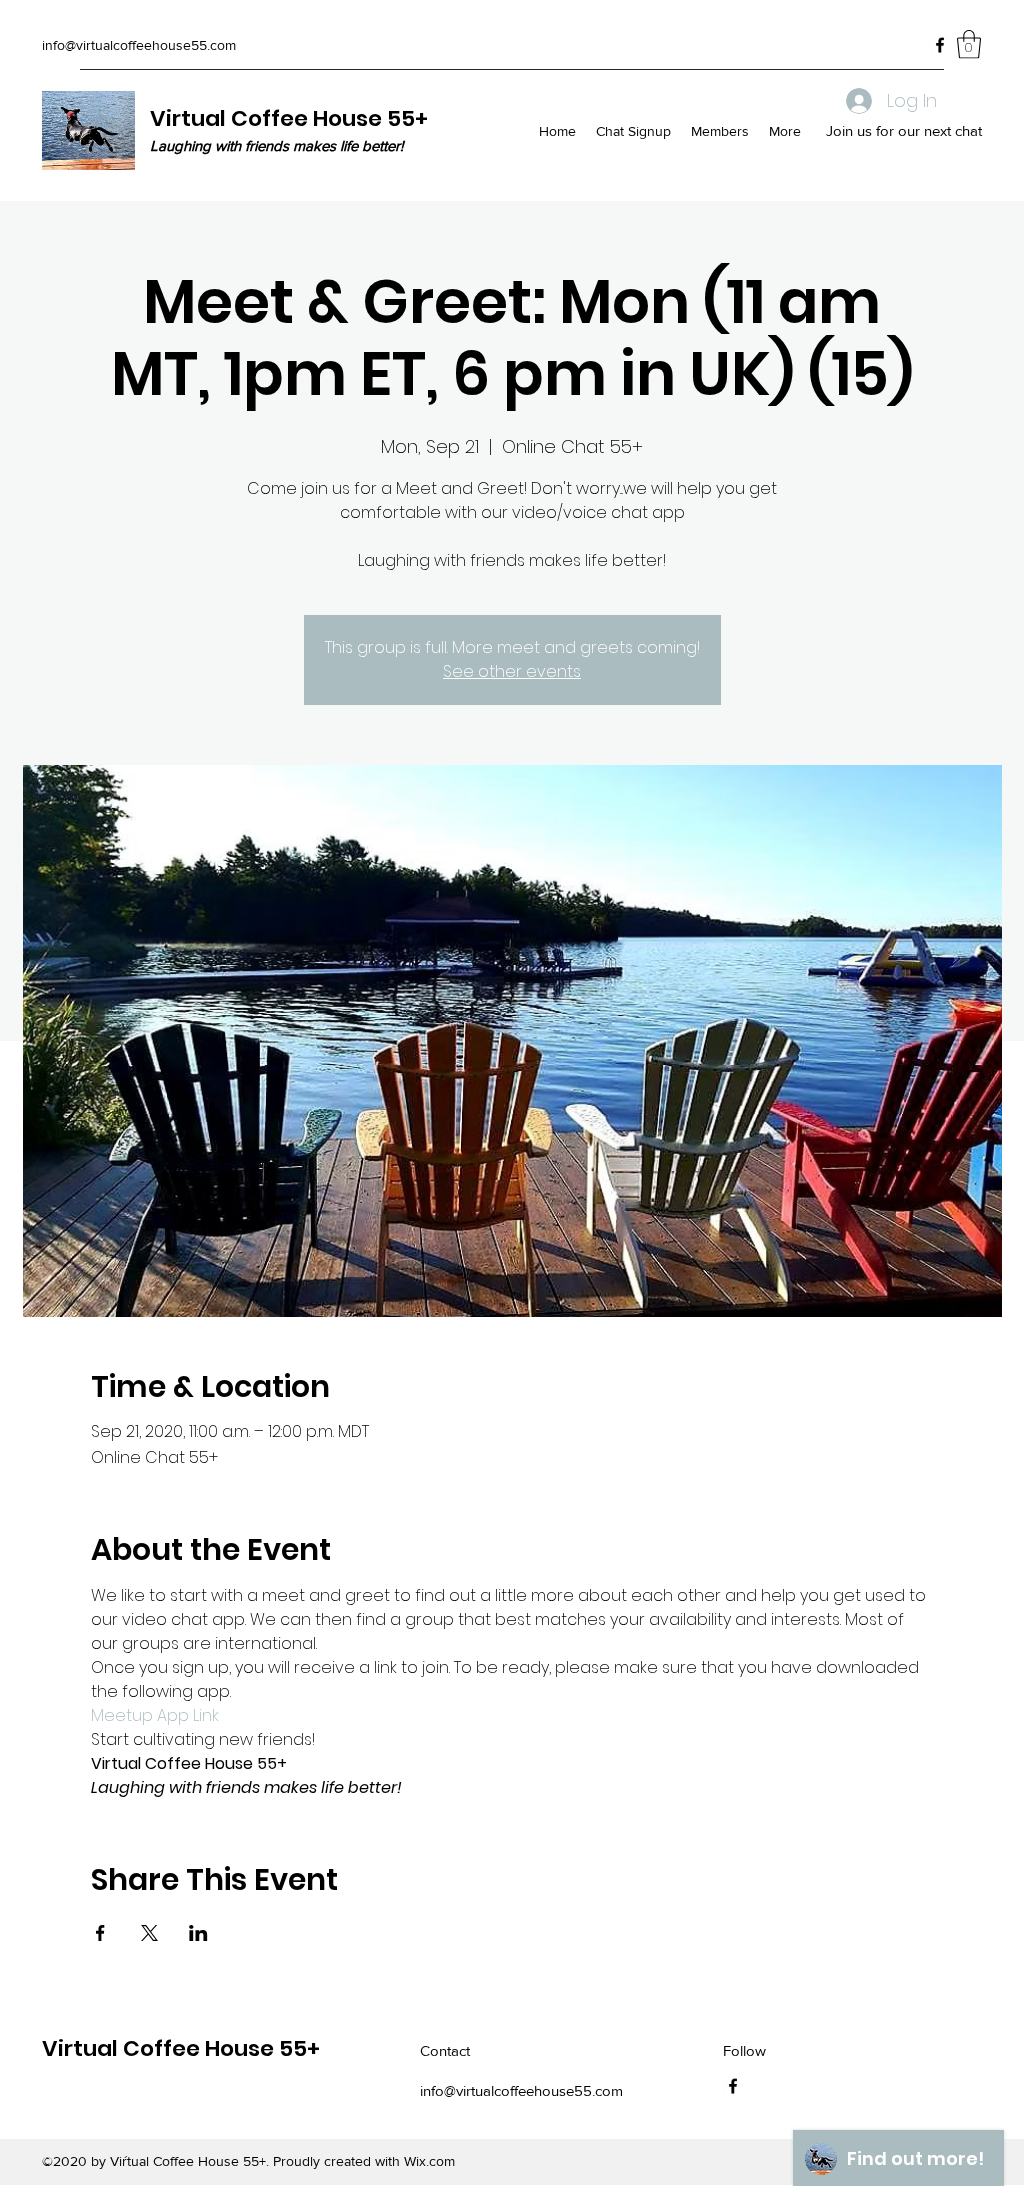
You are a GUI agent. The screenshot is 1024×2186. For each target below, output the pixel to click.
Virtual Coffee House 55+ (289, 118)
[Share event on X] (149, 1933)
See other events (512, 671)
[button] (969, 44)
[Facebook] (940, 45)
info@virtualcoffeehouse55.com (139, 45)
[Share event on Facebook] (100, 1933)
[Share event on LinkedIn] (198, 1933)
